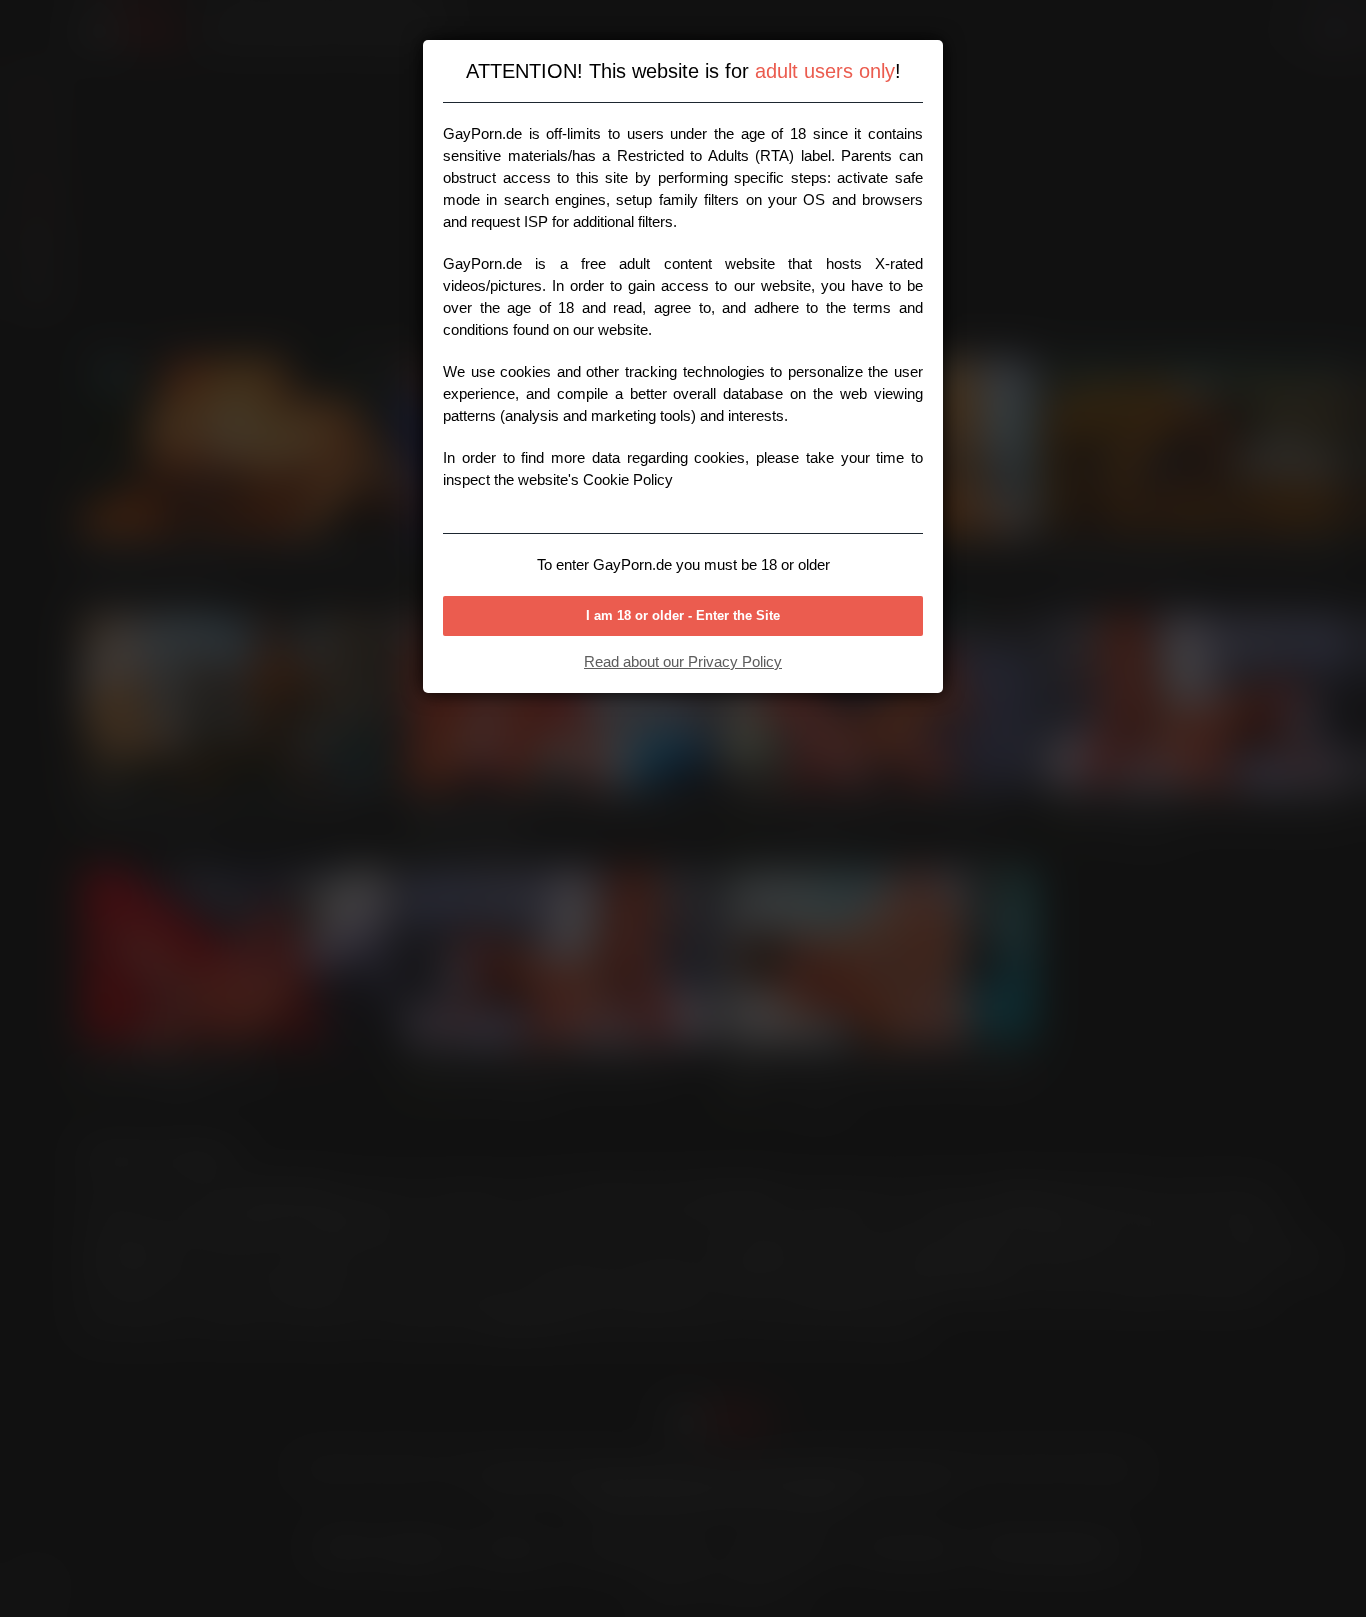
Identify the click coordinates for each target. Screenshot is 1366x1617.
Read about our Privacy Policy (683, 661)
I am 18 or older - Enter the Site (683, 615)
